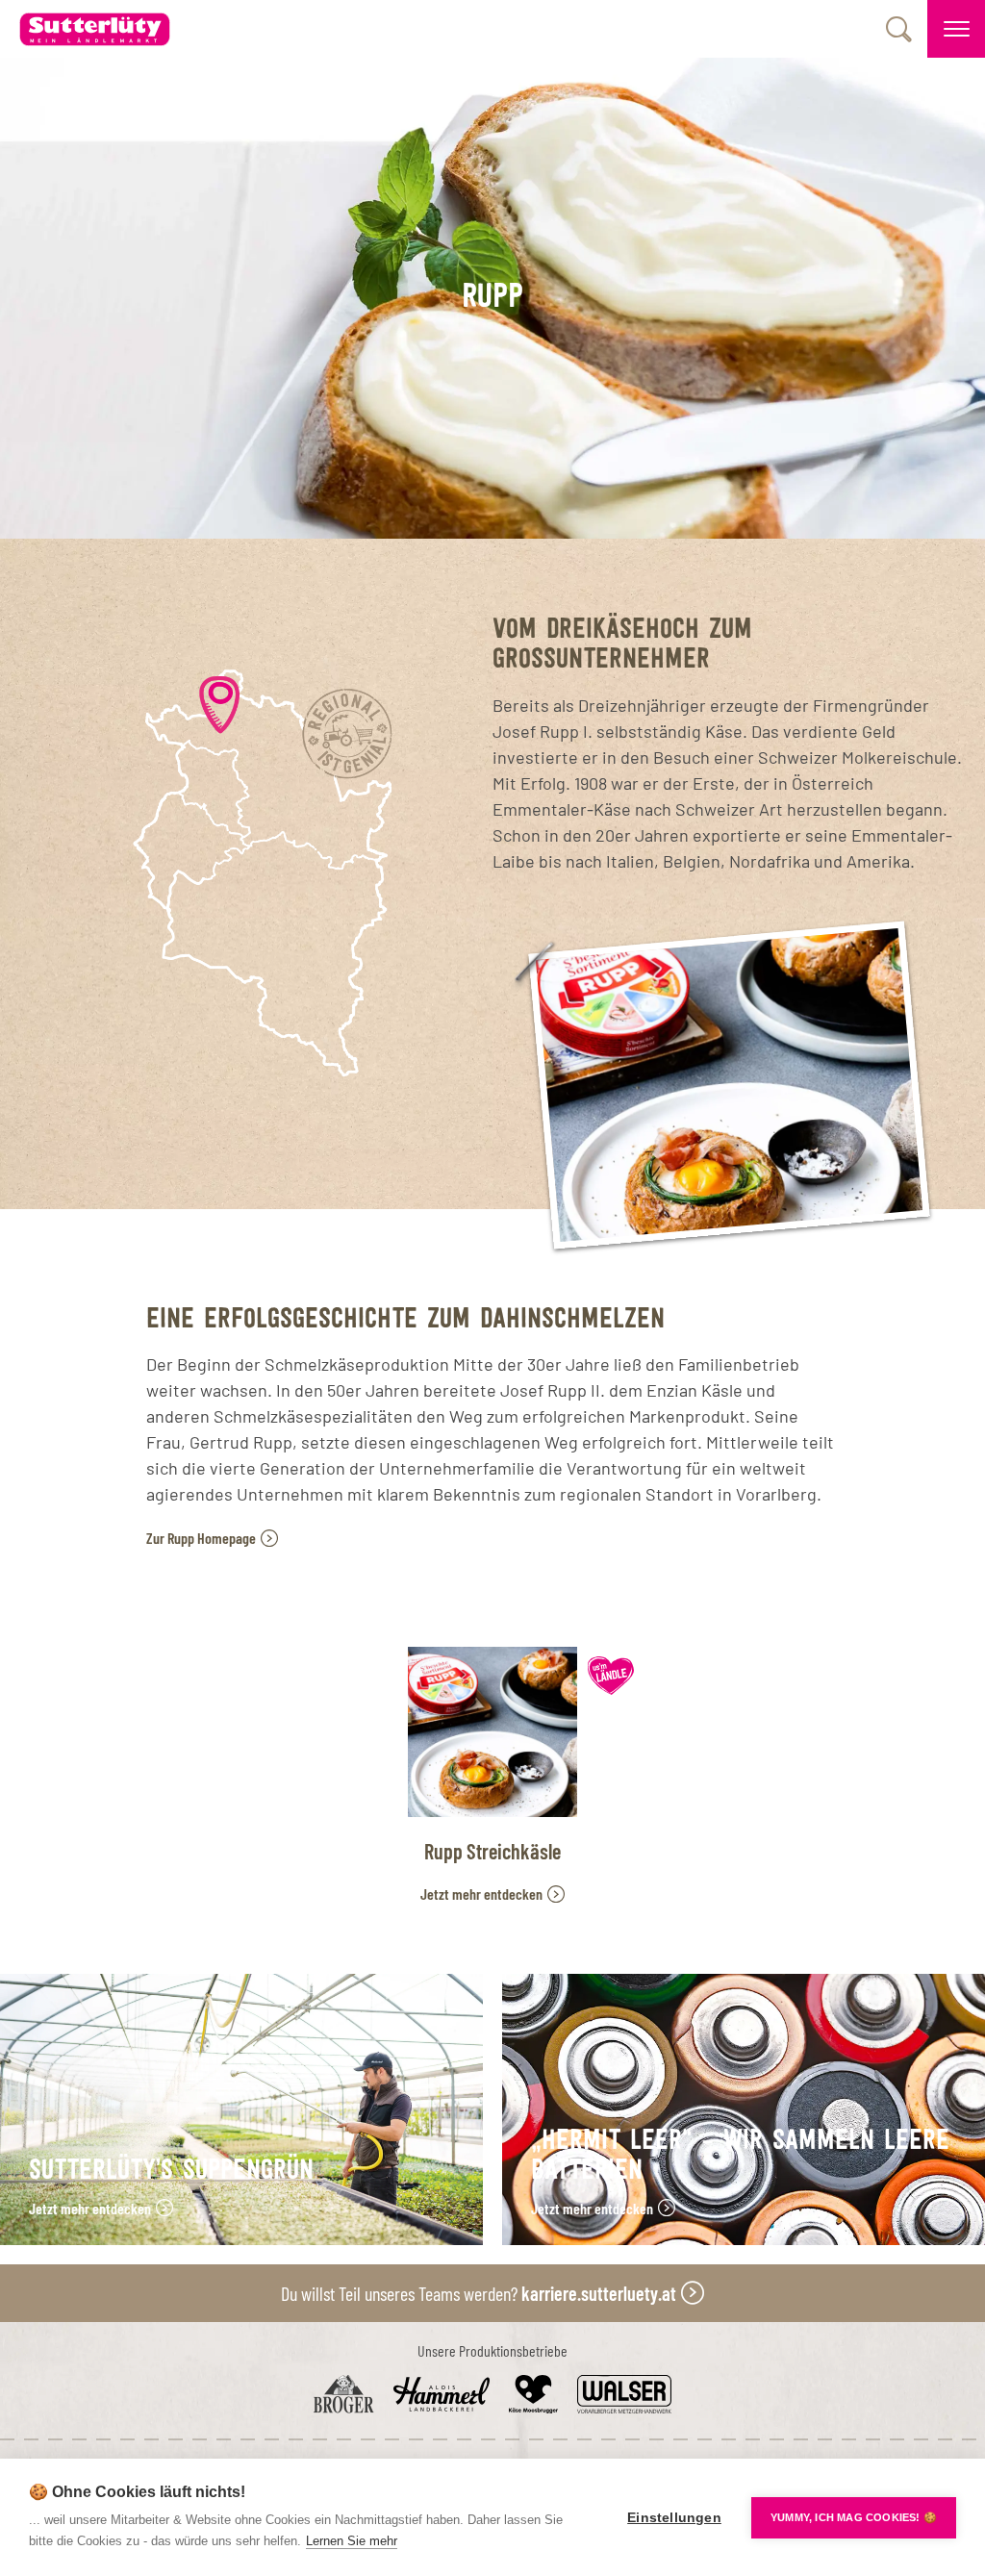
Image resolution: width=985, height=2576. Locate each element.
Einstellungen (674, 2518)
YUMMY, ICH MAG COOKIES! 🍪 (854, 2517)
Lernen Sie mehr (352, 2541)
